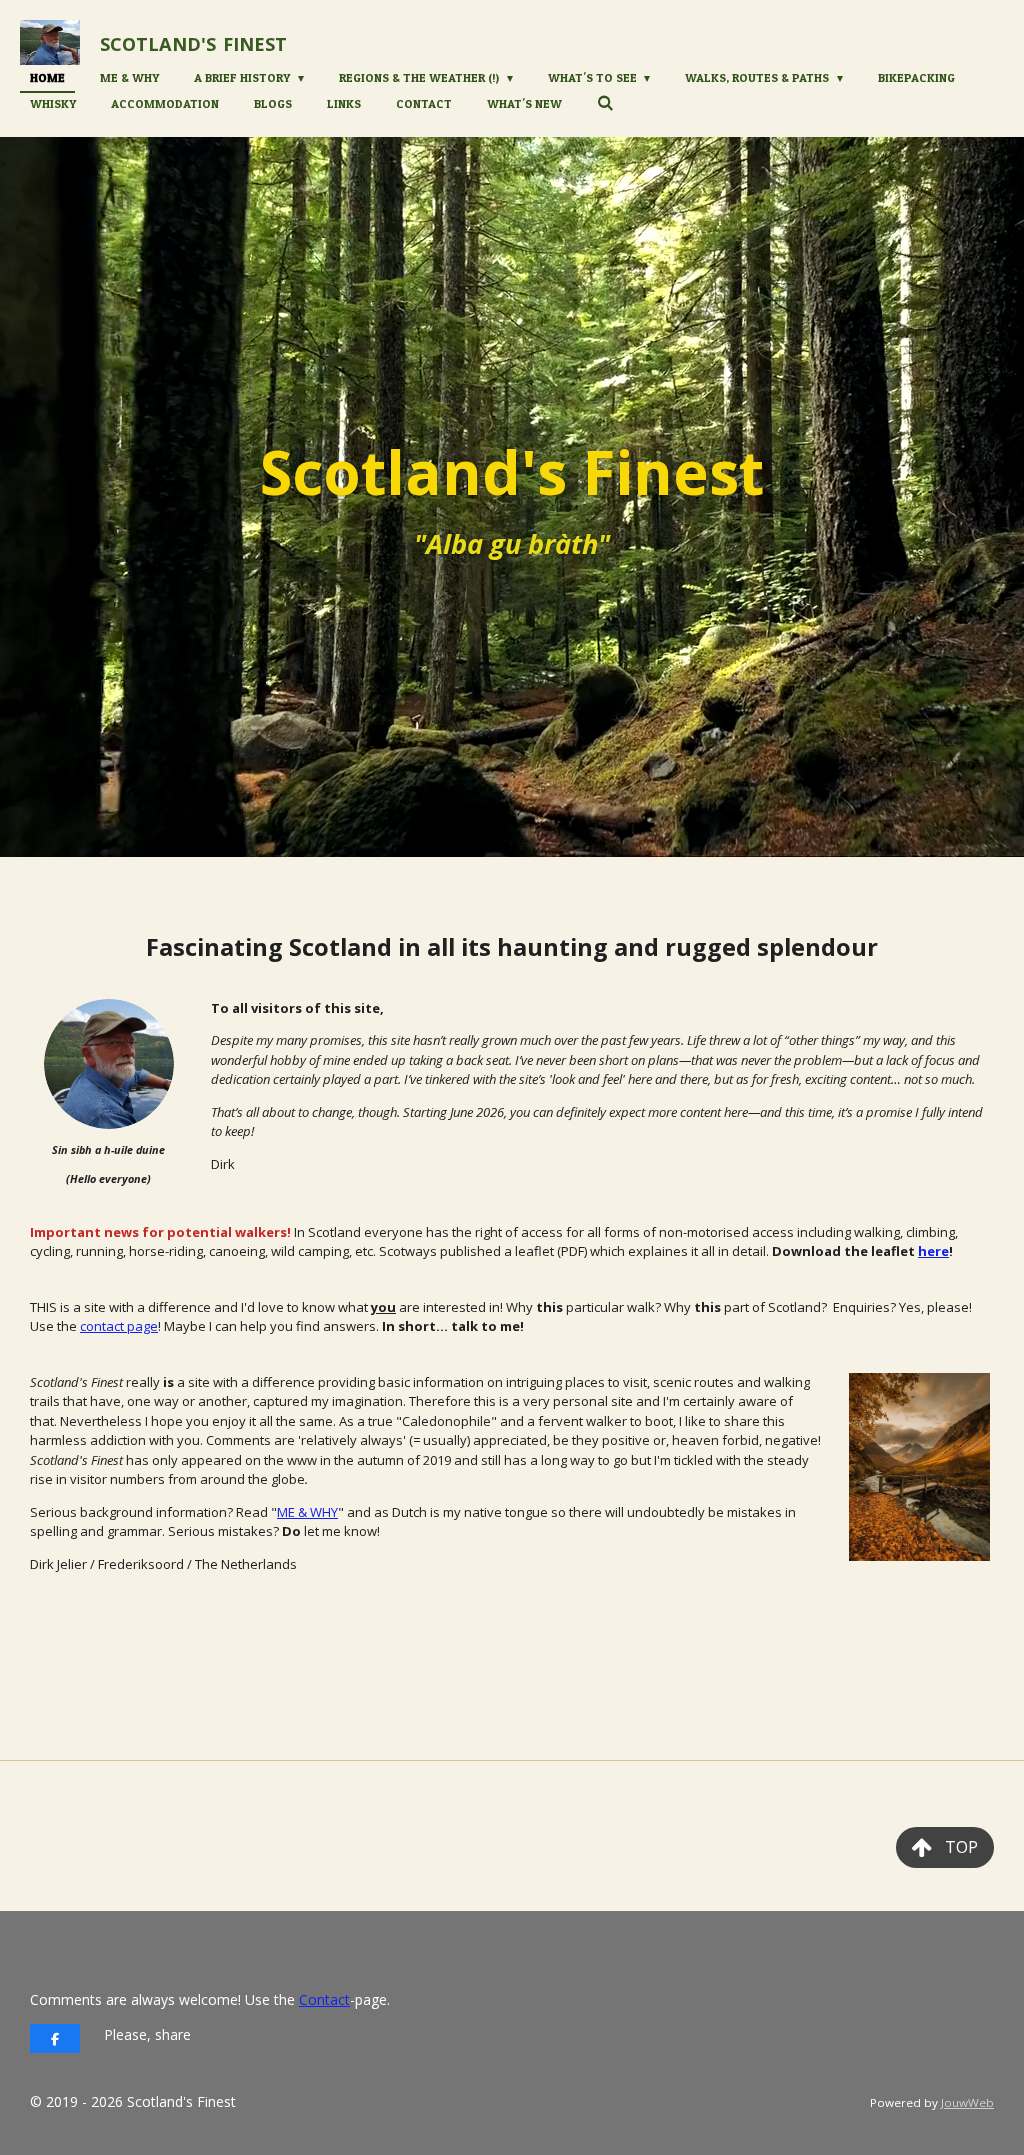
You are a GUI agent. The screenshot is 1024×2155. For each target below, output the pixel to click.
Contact (324, 1999)
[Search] (605, 102)
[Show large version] (109, 1064)
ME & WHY (307, 1512)
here (933, 1251)
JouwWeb (967, 2102)
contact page (119, 1326)
